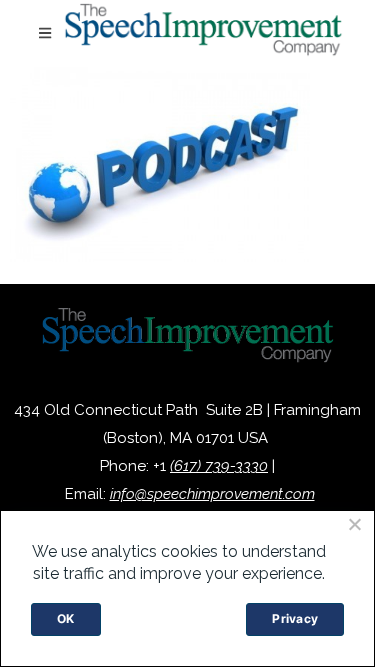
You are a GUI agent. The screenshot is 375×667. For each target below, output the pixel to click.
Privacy (295, 618)
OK (66, 618)
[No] (354, 524)
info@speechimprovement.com (212, 494)
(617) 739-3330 (219, 466)
